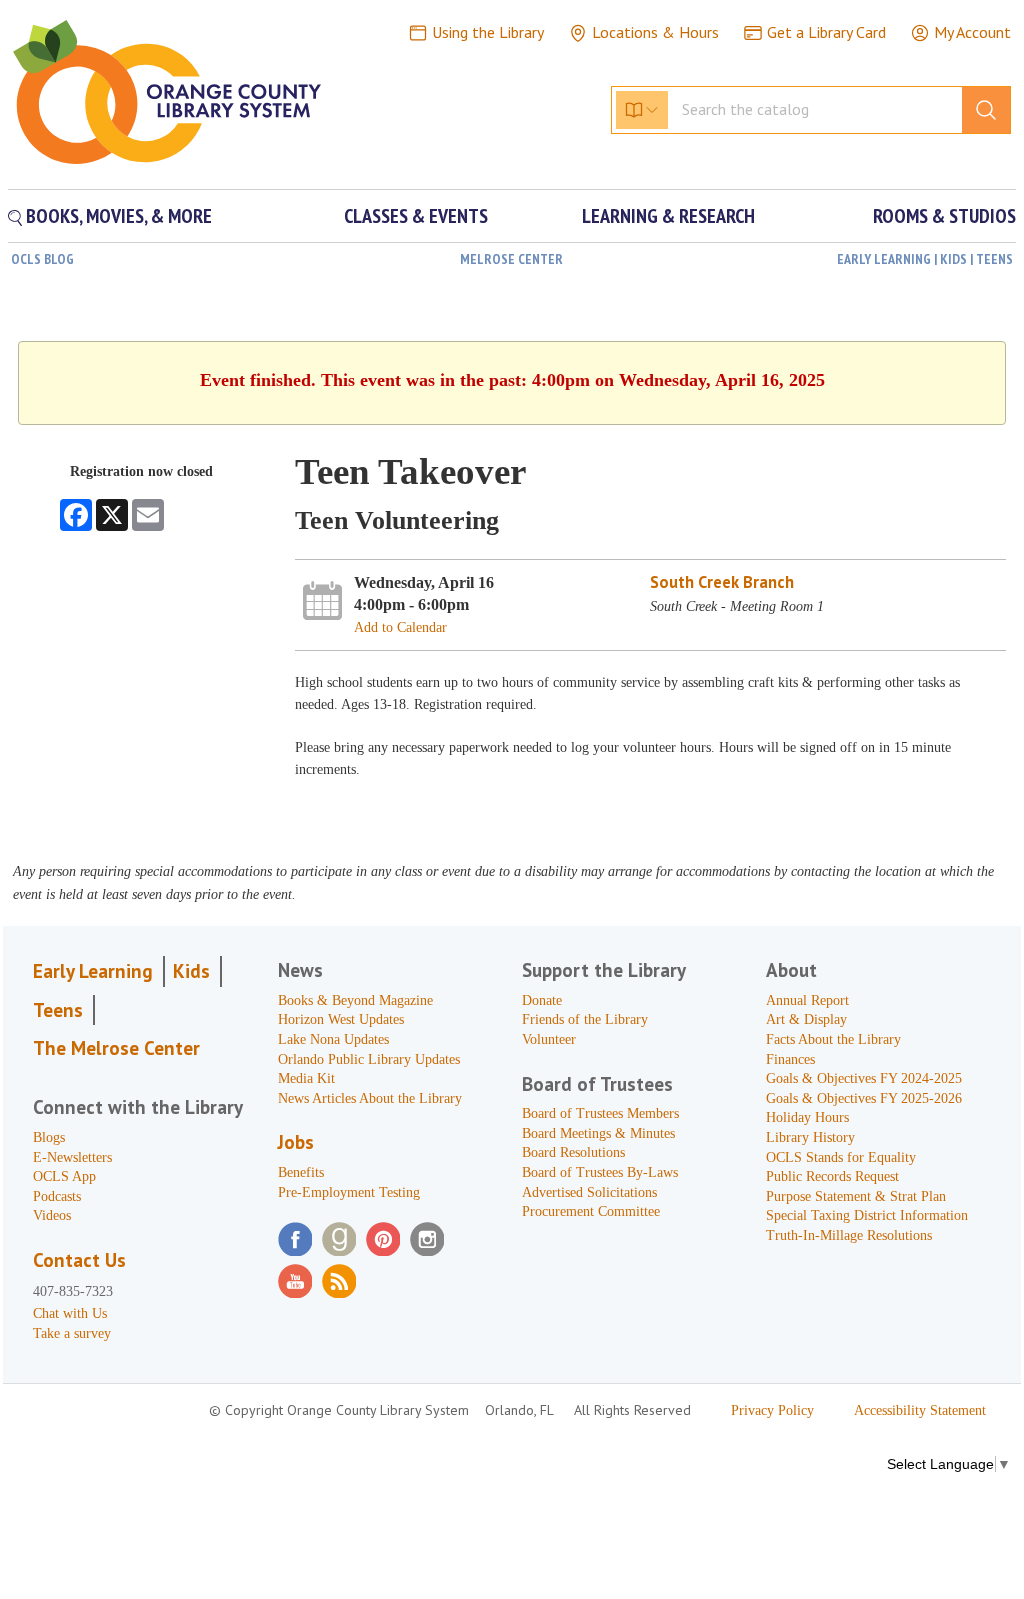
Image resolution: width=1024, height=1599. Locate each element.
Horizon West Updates (341, 1019)
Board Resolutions (573, 1152)
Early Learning (93, 971)
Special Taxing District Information (867, 1215)
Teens (58, 1010)
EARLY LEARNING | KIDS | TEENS (925, 259)
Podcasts (57, 1196)
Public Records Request (832, 1176)
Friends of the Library (585, 1019)
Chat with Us (70, 1313)
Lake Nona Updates (333, 1039)
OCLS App (64, 1176)
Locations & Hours (655, 32)
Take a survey (72, 1333)
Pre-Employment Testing (349, 1192)
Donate (542, 1000)
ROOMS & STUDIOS (944, 216)
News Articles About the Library (370, 1098)
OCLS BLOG (42, 259)
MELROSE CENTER (511, 259)
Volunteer (549, 1039)
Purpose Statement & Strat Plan (856, 1196)
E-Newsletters (72, 1157)
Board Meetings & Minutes (598, 1133)
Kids (191, 971)
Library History (810, 1137)
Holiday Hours (807, 1117)
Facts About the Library (833, 1039)
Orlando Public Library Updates (369, 1059)
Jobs (296, 1142)
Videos (52, 1215)
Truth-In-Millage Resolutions (849, 1235)
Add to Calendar (400, 627)
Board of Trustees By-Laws (600, 1172)
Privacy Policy (772, 1410)
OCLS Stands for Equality (841, 1157)
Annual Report (807, 1000)
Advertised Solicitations (589, 1192)
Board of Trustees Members (600, 1113)
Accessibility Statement (920, 1410)
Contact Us (79, 1260)
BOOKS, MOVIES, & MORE (117, 216)
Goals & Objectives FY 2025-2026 (864, 1098)
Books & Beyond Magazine (355, 1000)
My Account (972, 32)
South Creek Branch (722, 582)
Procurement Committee (591, 1211)
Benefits (301, 1172)
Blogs (49, 1137)
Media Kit (306, 1078)
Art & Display (806, 1019)
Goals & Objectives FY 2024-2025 (864, 1078)
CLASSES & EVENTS (416, 216)
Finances (790, 1059)
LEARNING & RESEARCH (668, 216)
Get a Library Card (826, 32)
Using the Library (488, 32)
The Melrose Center (116, 1048)
